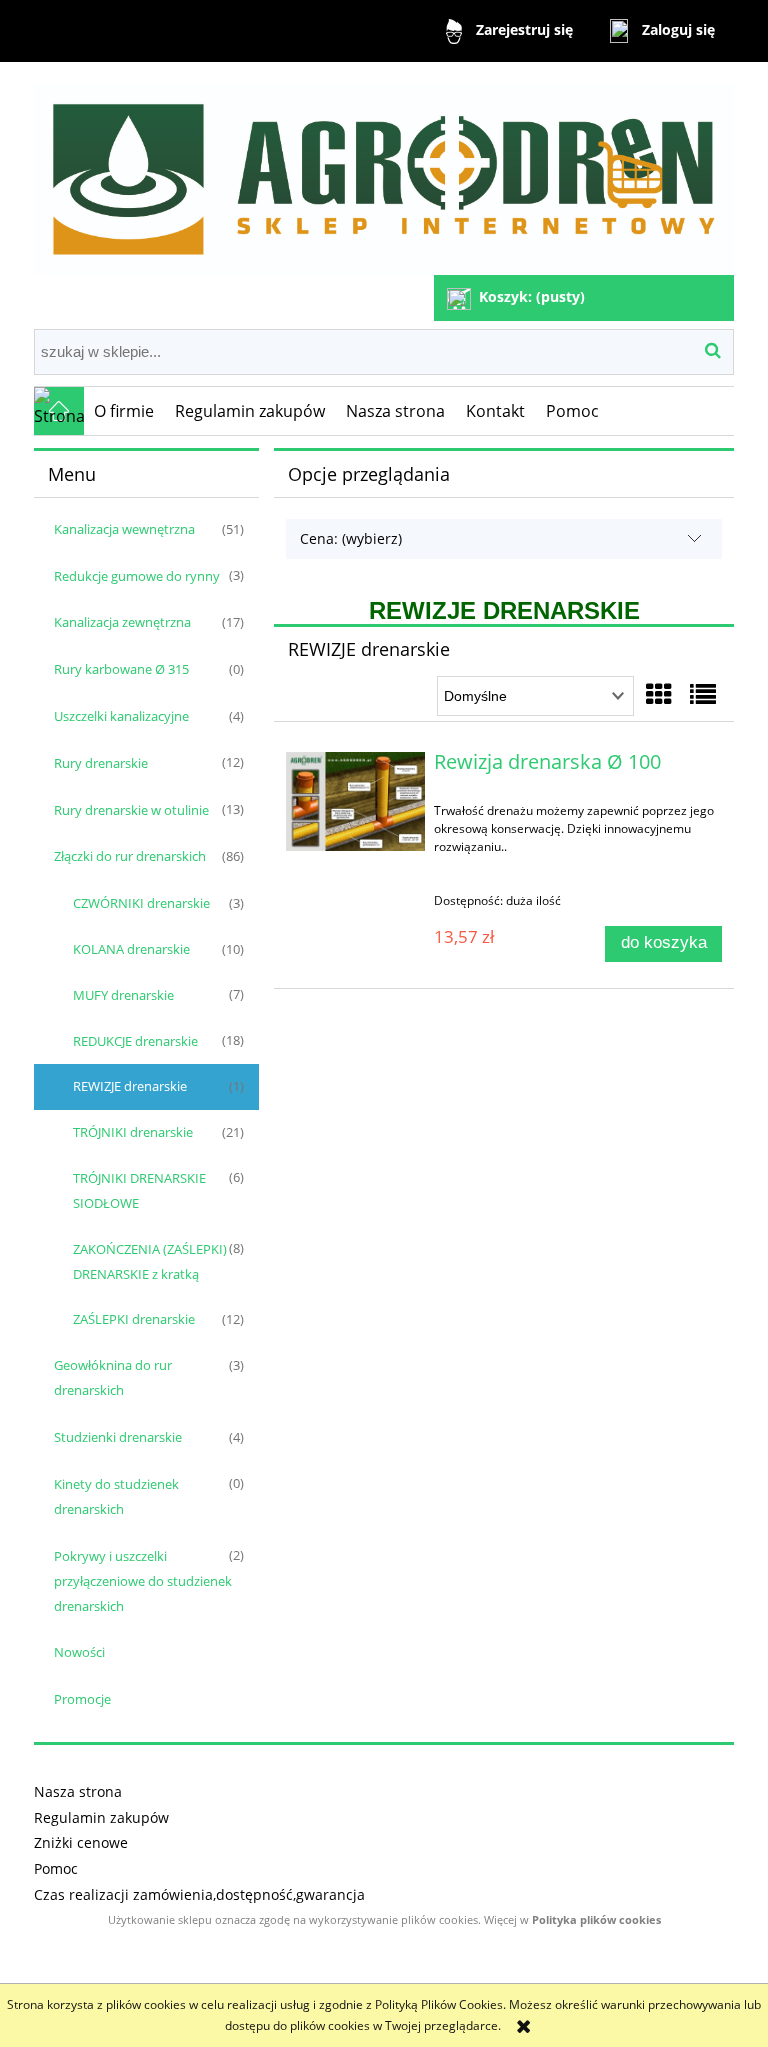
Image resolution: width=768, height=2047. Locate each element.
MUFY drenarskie (123, 995)
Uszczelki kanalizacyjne (121, 716)
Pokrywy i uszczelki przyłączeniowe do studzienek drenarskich (143, 1581)
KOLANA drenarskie (131, 949)
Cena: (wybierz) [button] (351, 538)
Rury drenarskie (101, 763)
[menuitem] (124, 411)
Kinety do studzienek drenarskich (116, 1496)
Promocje (82, 1699)
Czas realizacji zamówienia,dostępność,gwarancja (199, 1894)
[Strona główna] (384, 170)
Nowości (79, 1652)
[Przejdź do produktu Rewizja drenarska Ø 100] (355, 801)
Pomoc (56, 1868)
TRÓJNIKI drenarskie (133, 1132)
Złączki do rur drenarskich (130, 856)
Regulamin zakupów (101, 1817)
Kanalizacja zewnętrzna (122, 622)
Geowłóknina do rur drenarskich (113, 1377)
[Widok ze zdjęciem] (659, 694)
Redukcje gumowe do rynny (137, 576)
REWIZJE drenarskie (130, 1086)
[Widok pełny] (703, 694)
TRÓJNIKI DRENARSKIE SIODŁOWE (139, 1190)
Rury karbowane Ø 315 (121, 669)
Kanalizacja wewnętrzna (124, 529)
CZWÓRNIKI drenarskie (141, 903)
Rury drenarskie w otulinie (131, 810)
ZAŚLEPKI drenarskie (134, 1319)
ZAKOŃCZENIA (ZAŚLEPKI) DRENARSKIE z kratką (150, 1261)
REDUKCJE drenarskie (135, 1041)
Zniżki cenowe (81, 1842)
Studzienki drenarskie (118, 1437)
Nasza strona (78, 1791)
